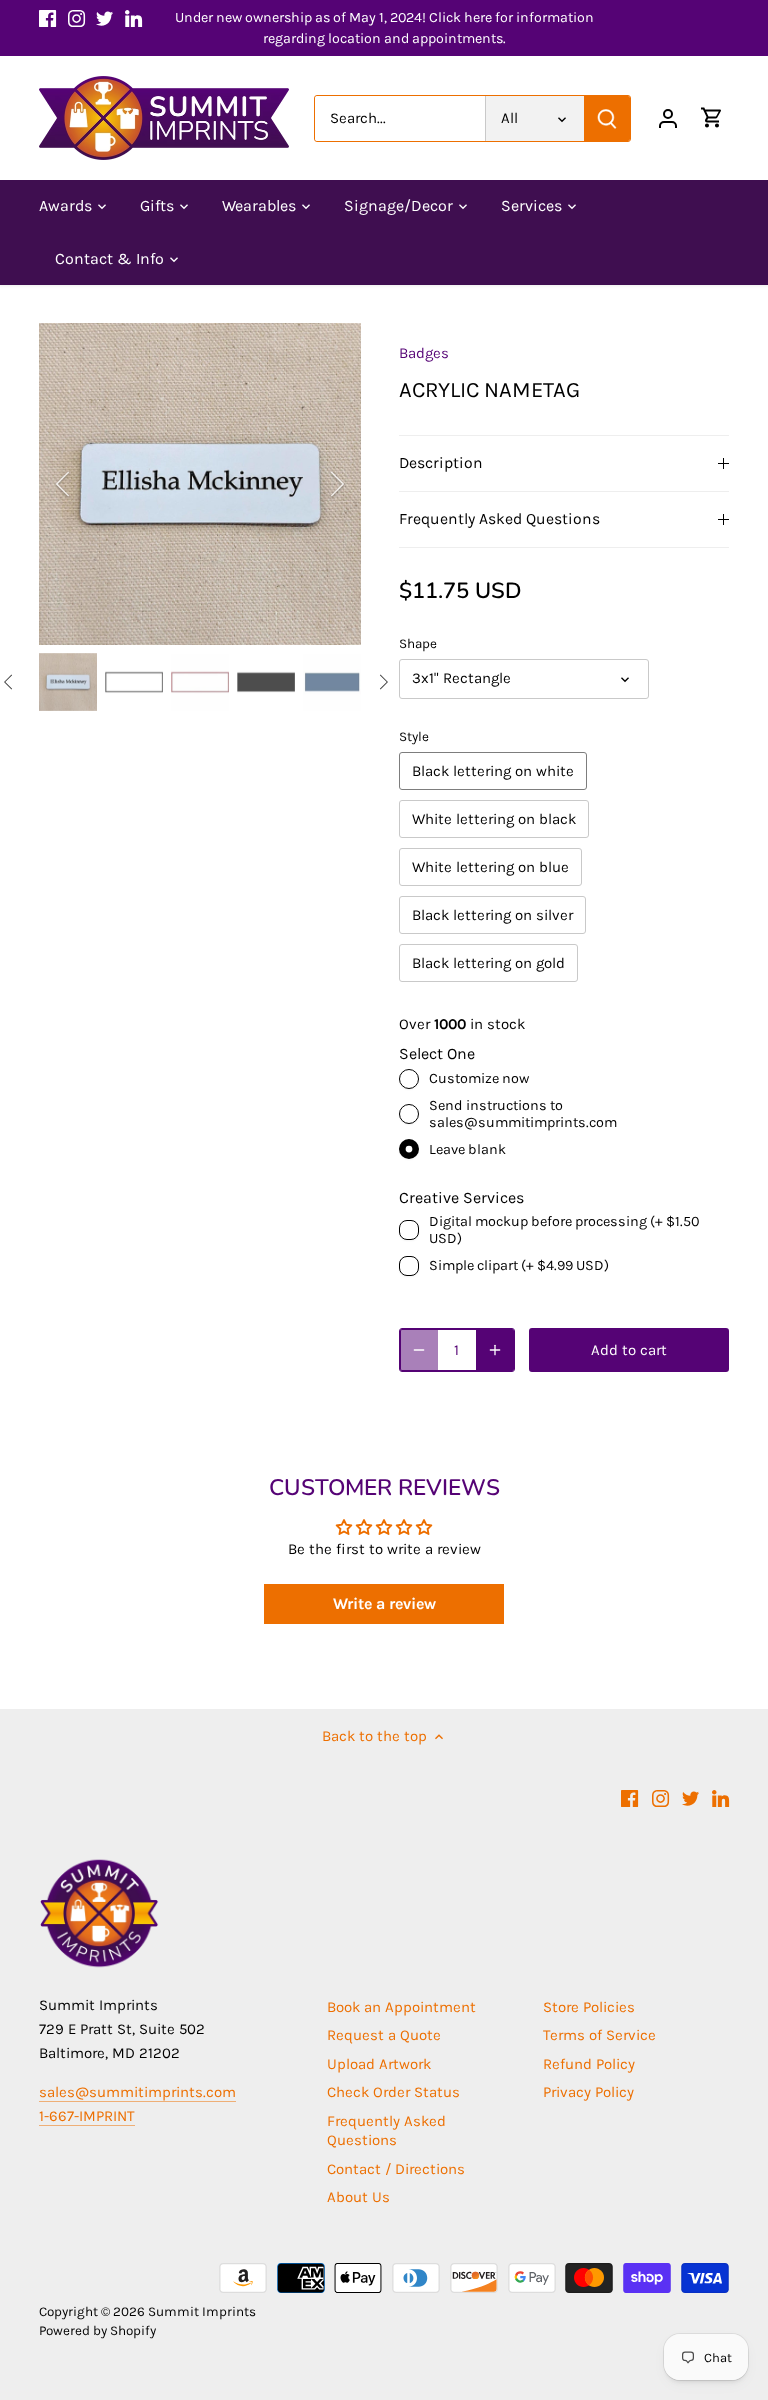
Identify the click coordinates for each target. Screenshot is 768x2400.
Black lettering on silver (492, 915)
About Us (358, 2197)
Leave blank (467, 1149)
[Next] (311, 484)
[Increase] (495, 1350)
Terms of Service (599, 2035)
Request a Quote (384, 2035)
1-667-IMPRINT (87, 2116)
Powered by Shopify (97, 2330)
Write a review (384, 1603)
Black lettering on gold (488, 963)
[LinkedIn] (133, 17)
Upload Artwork (379, 2064)
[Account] (668, 118)
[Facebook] (47, 17)
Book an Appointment (401, 2007)
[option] (200, 484)
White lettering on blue (490, 867)
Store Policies (589, 2007)
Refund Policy (589, 2064)
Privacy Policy (588, 2092)
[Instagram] (76, 17)
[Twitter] (104, 17)
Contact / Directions (396, 2169)
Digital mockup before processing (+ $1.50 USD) (564, 1230)
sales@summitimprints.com (137, 2092)
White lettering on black (494, 819)
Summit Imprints (202, 2311)
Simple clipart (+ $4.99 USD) (519, 1265)
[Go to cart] (712, 118)
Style (414, 736)
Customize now (479, 1078)
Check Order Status (393, 2092)
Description (441, 463)
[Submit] (607, 118)
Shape (418, 643)
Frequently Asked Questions (499, 519)
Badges (424, 353)
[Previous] (89, 484)
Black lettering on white (493, 771)
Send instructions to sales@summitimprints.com (523, 1114)
